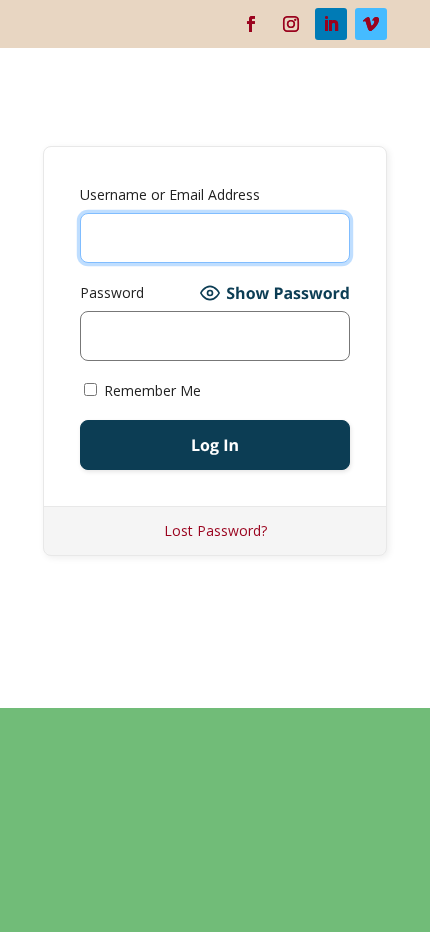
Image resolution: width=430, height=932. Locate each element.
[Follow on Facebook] (251, 24)
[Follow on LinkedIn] (331, 24)
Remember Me (150, 390)
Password (112, 292)
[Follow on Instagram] (291, 24)
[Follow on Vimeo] (371, 24)
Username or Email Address (170, 194)
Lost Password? (215, 530)
